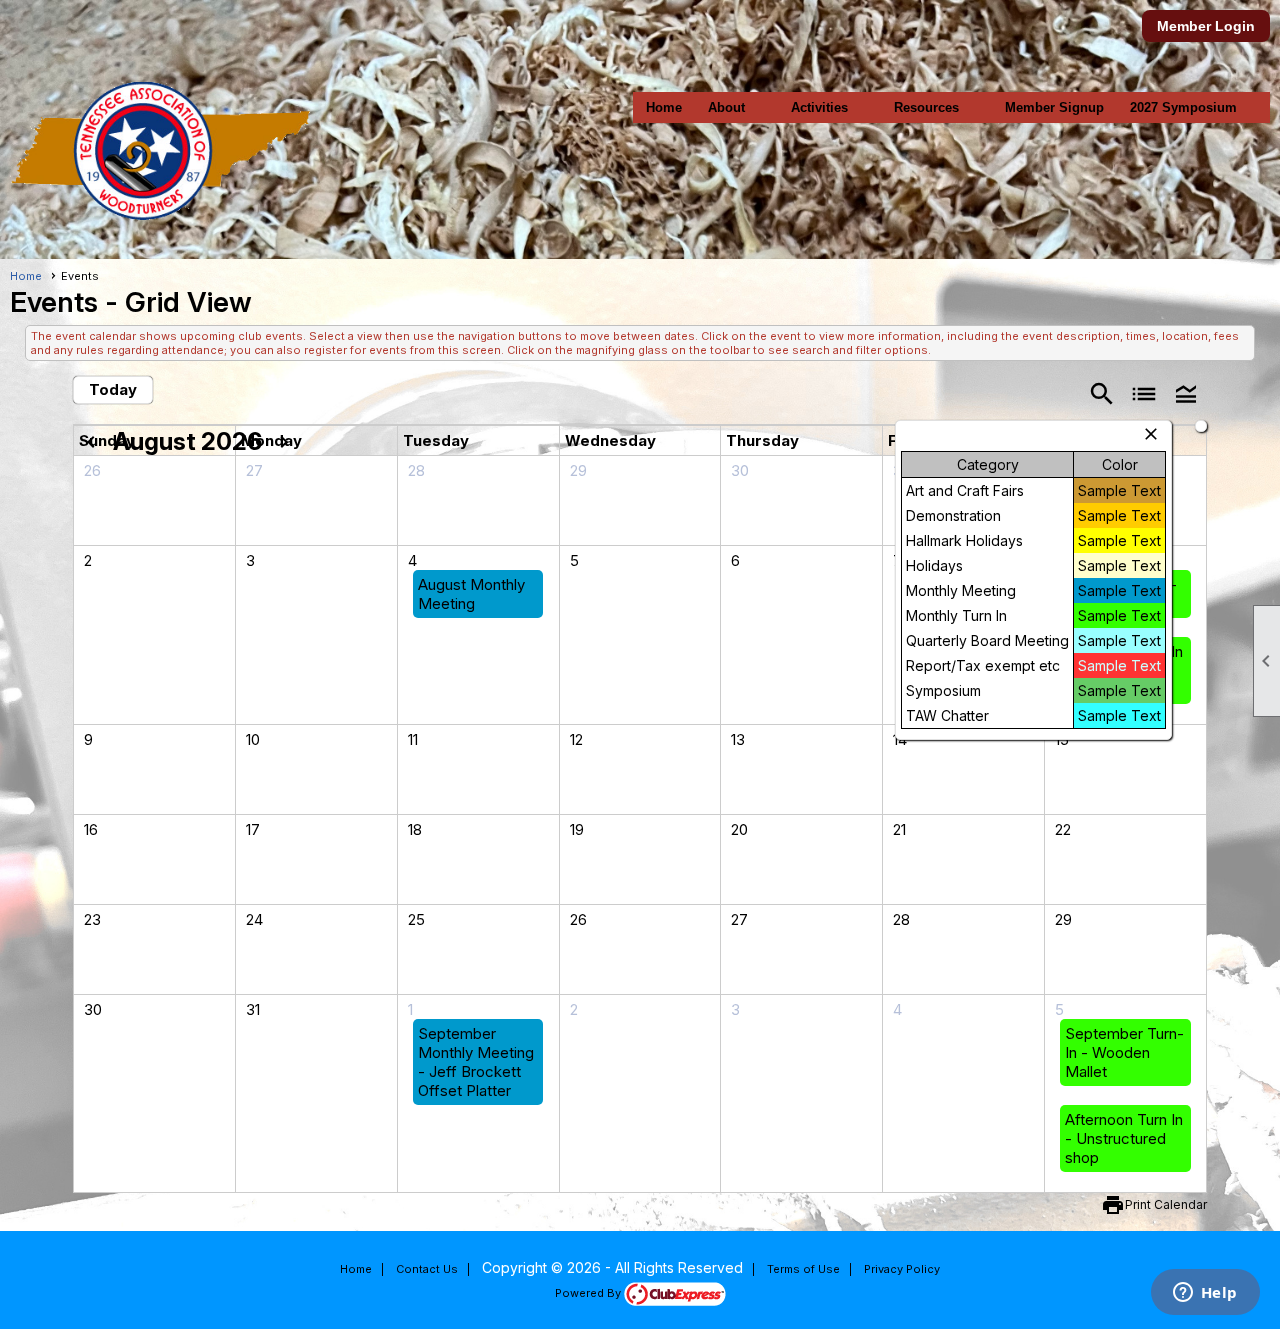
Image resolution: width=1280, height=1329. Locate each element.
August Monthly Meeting (471, 594)
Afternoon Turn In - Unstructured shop (1124, 1138)
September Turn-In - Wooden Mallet (1124, 1052)
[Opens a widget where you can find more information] (1205, 1294)
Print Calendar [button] (1166, 1204)
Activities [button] (819, 107)
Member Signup (1054, 107)
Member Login (1206, 26)
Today (113, 389)
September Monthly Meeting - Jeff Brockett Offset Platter (476, 1062)
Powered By (589, 1293)
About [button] (726, 107)
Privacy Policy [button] (902, 1269)
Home (664, 107)
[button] (1186, 392)
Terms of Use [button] (803, 1269)
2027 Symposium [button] (1183, 107)
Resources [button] (926, 107)
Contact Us (427, 1269)
